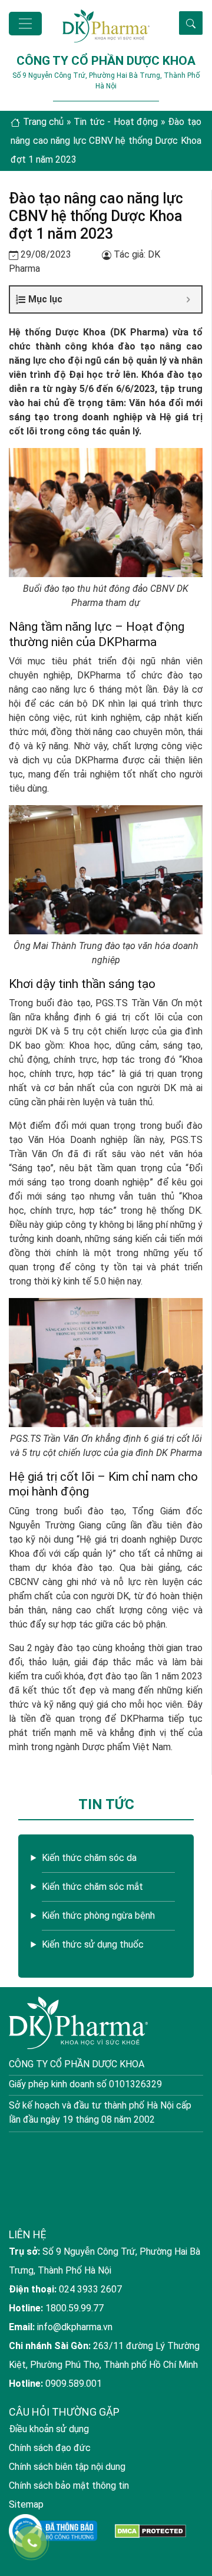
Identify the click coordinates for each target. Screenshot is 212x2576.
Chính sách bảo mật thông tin (69, 2486)
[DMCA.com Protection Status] (150, 2531)
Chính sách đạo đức (50, 2448)
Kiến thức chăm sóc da (89, 1858)
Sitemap (26, 2504)
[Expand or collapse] (188, 299)
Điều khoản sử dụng (49, 2429)
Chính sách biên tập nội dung (67, 2467)
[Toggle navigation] (25, 24)
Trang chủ (44, 122)
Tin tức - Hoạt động (116, 122)
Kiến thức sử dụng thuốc (93, 1944)
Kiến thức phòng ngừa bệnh (98, 1915)
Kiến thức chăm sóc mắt (92, 1887)
